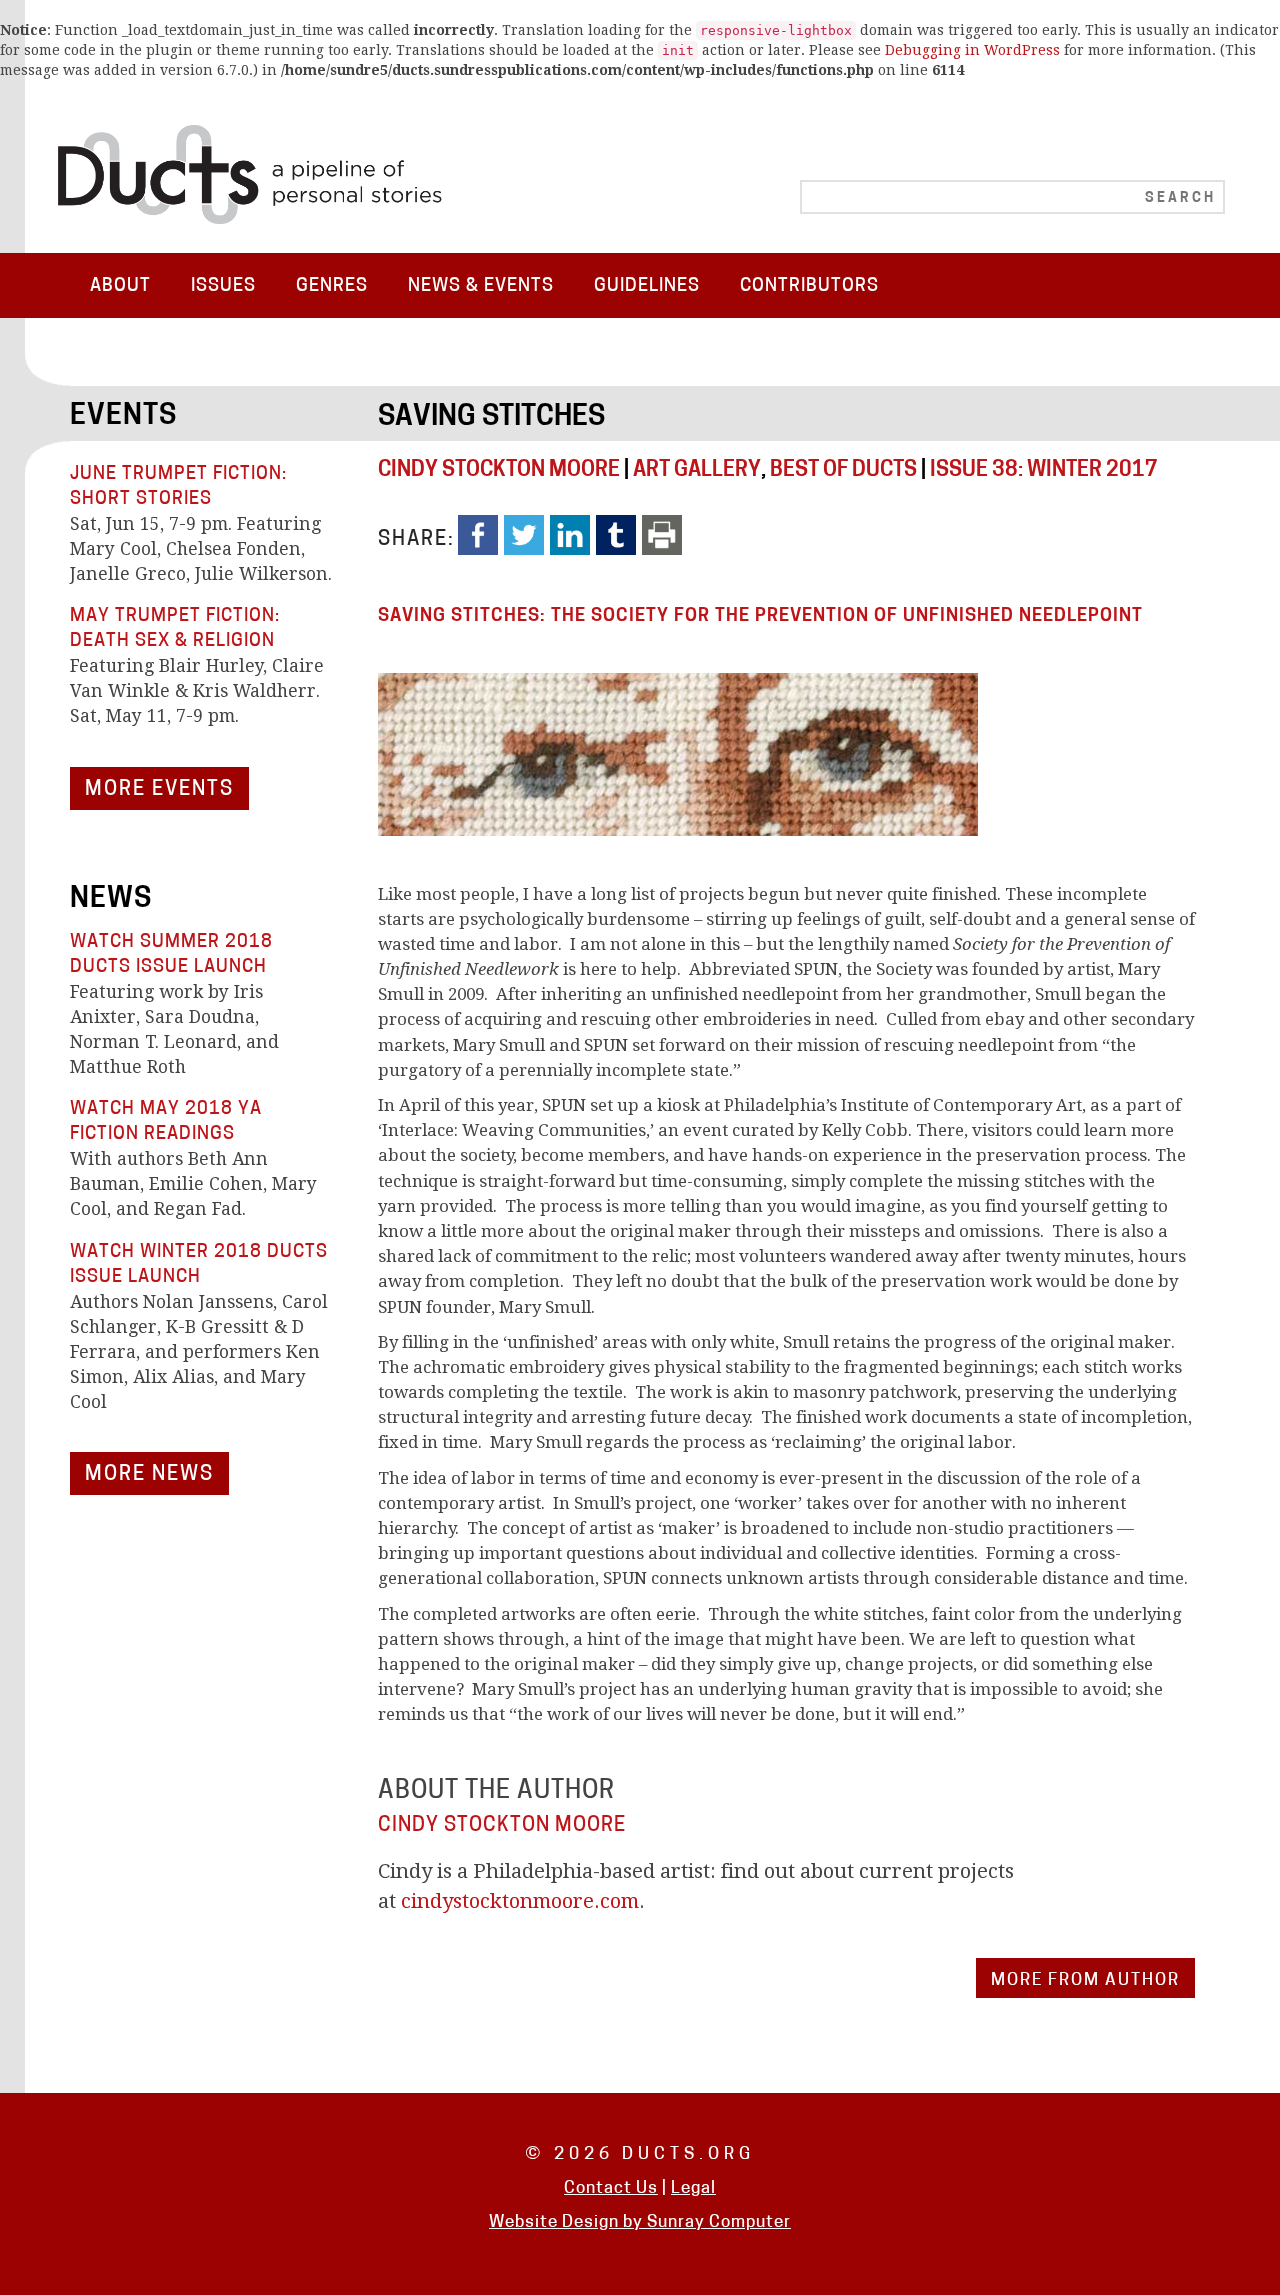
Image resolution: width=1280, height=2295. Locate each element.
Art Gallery (697, 470)
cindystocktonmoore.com (520, 1901)
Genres (332, 286)
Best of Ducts (843, 470)
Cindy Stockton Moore (499, 470)
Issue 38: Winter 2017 (1044, 470)
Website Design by (568, 2222)
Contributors (809, 286)
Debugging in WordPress (972, 50)
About (120, 286)
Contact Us (611, 2188)
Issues (223, 286)
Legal (693, 2188)
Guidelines (647, 286)
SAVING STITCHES (491, 418)
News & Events (481, 286)
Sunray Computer (719, 2222)
